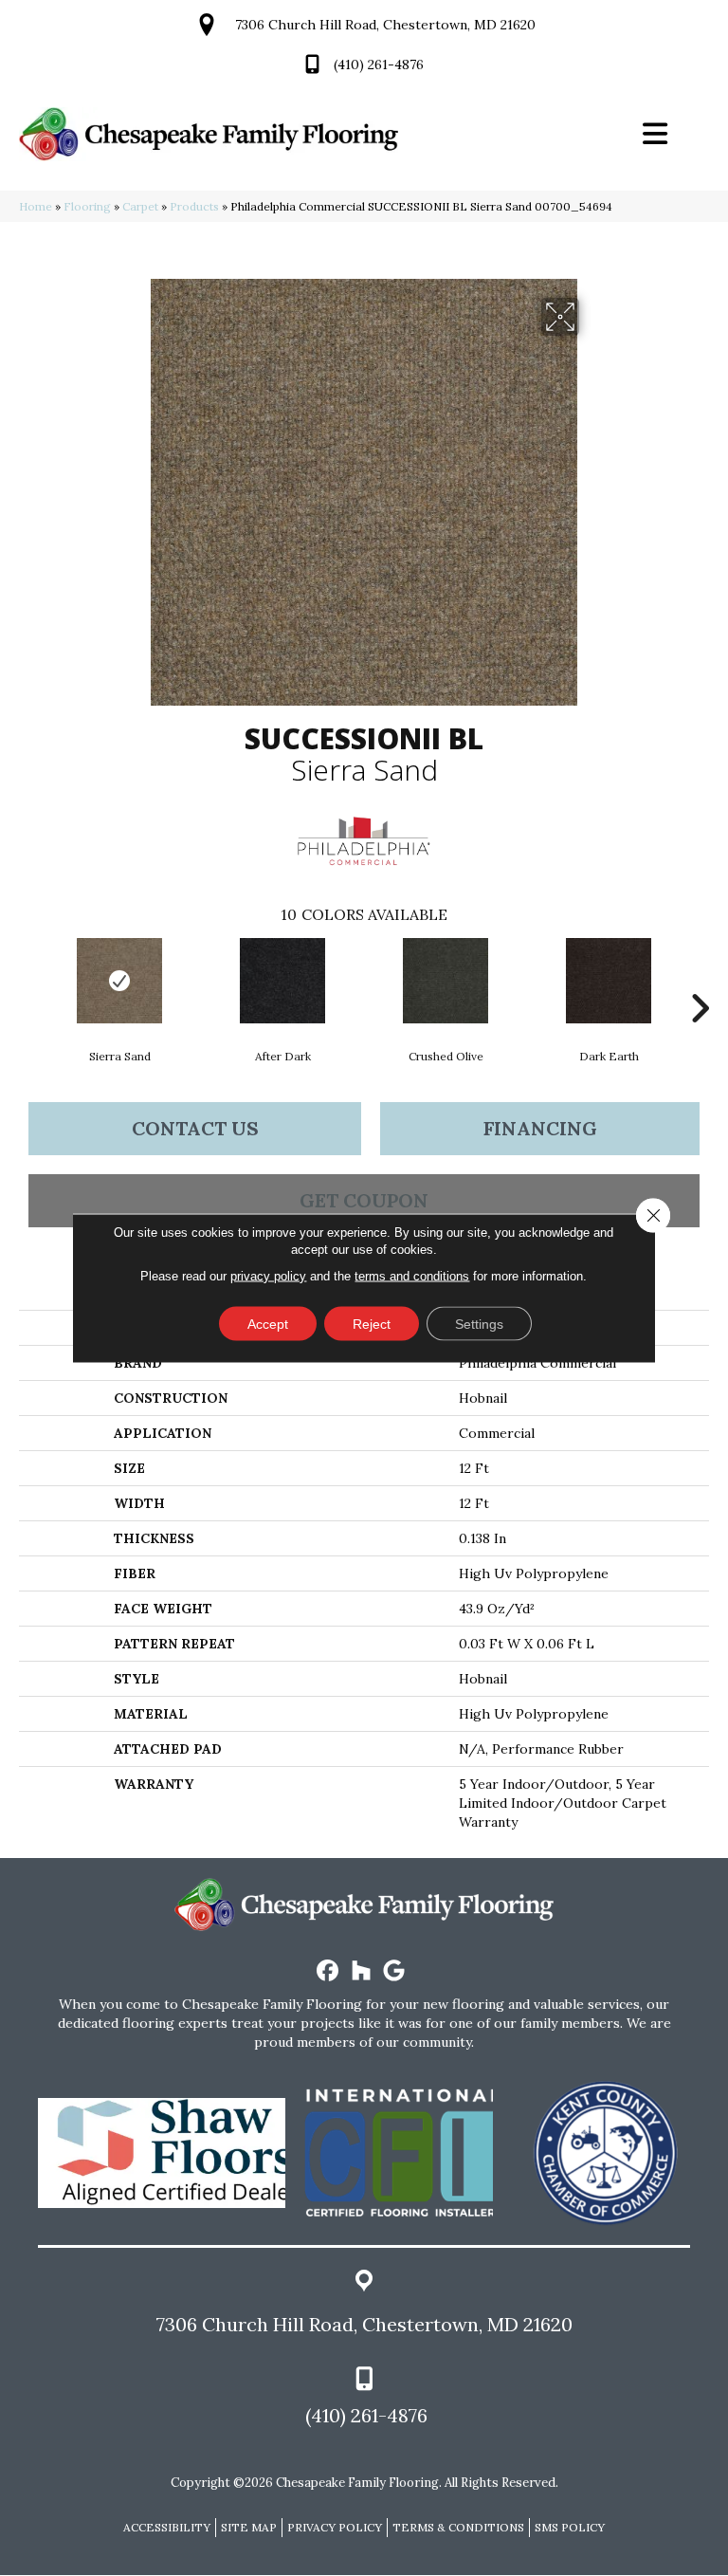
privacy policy (268, 1276)
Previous (28, 980)
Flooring (87, 206)
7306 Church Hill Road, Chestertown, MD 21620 (385, 25)
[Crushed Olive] (446, 981)
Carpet (140, 206)
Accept (268, 1324)
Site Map (249, 2527)
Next (700, 980)
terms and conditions (412, 1276)
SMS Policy (570, 2527)
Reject (372, 1324)
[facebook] (328, 1971)
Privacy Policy (335, 2527)
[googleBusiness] (395, 1971)
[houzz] (362, 1971)
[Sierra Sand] (119, 981)
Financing (540, 1128)
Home (36, 206)
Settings (479, 1324)
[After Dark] (282, 981)
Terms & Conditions (458, 2527)
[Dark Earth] (609, 981)
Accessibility (167, 2527)
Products (194, 206)
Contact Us (195, 1128)
